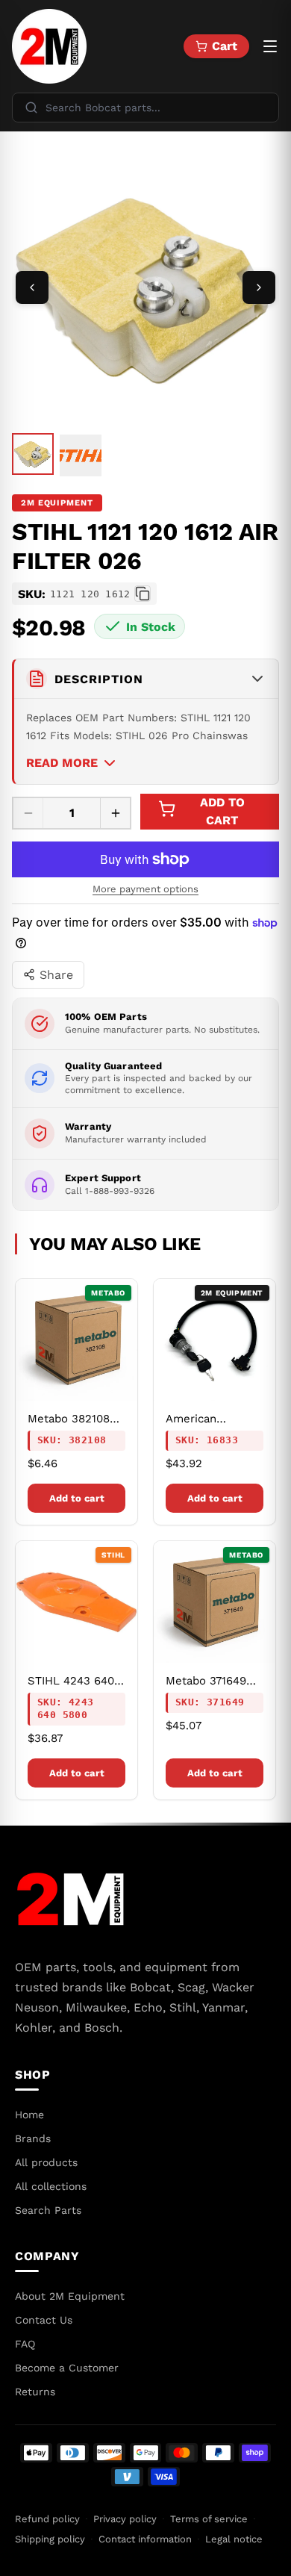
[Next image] (259, 287)
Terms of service (209, 2519)
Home (29, 2115)
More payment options (145, 889)
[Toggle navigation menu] (270, 46)
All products (46, 2162)
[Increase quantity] (115, 813)
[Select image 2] (81, 455)
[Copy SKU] (143, 594)
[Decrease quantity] (28, 813)
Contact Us (44, 2320)
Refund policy (47, 2519)
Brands (33, 2138)
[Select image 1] (33, 454)
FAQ (25, 2344)
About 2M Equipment (70, 2296)
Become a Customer (67, 2368)
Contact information (145, 2539)
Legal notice (234, 2539)
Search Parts (48, 2210)
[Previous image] (32, 287)
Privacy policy (125, 2519)
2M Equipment (57, 503)
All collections (51, 2186)
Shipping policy (50, 2539)
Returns (35, 2392)
